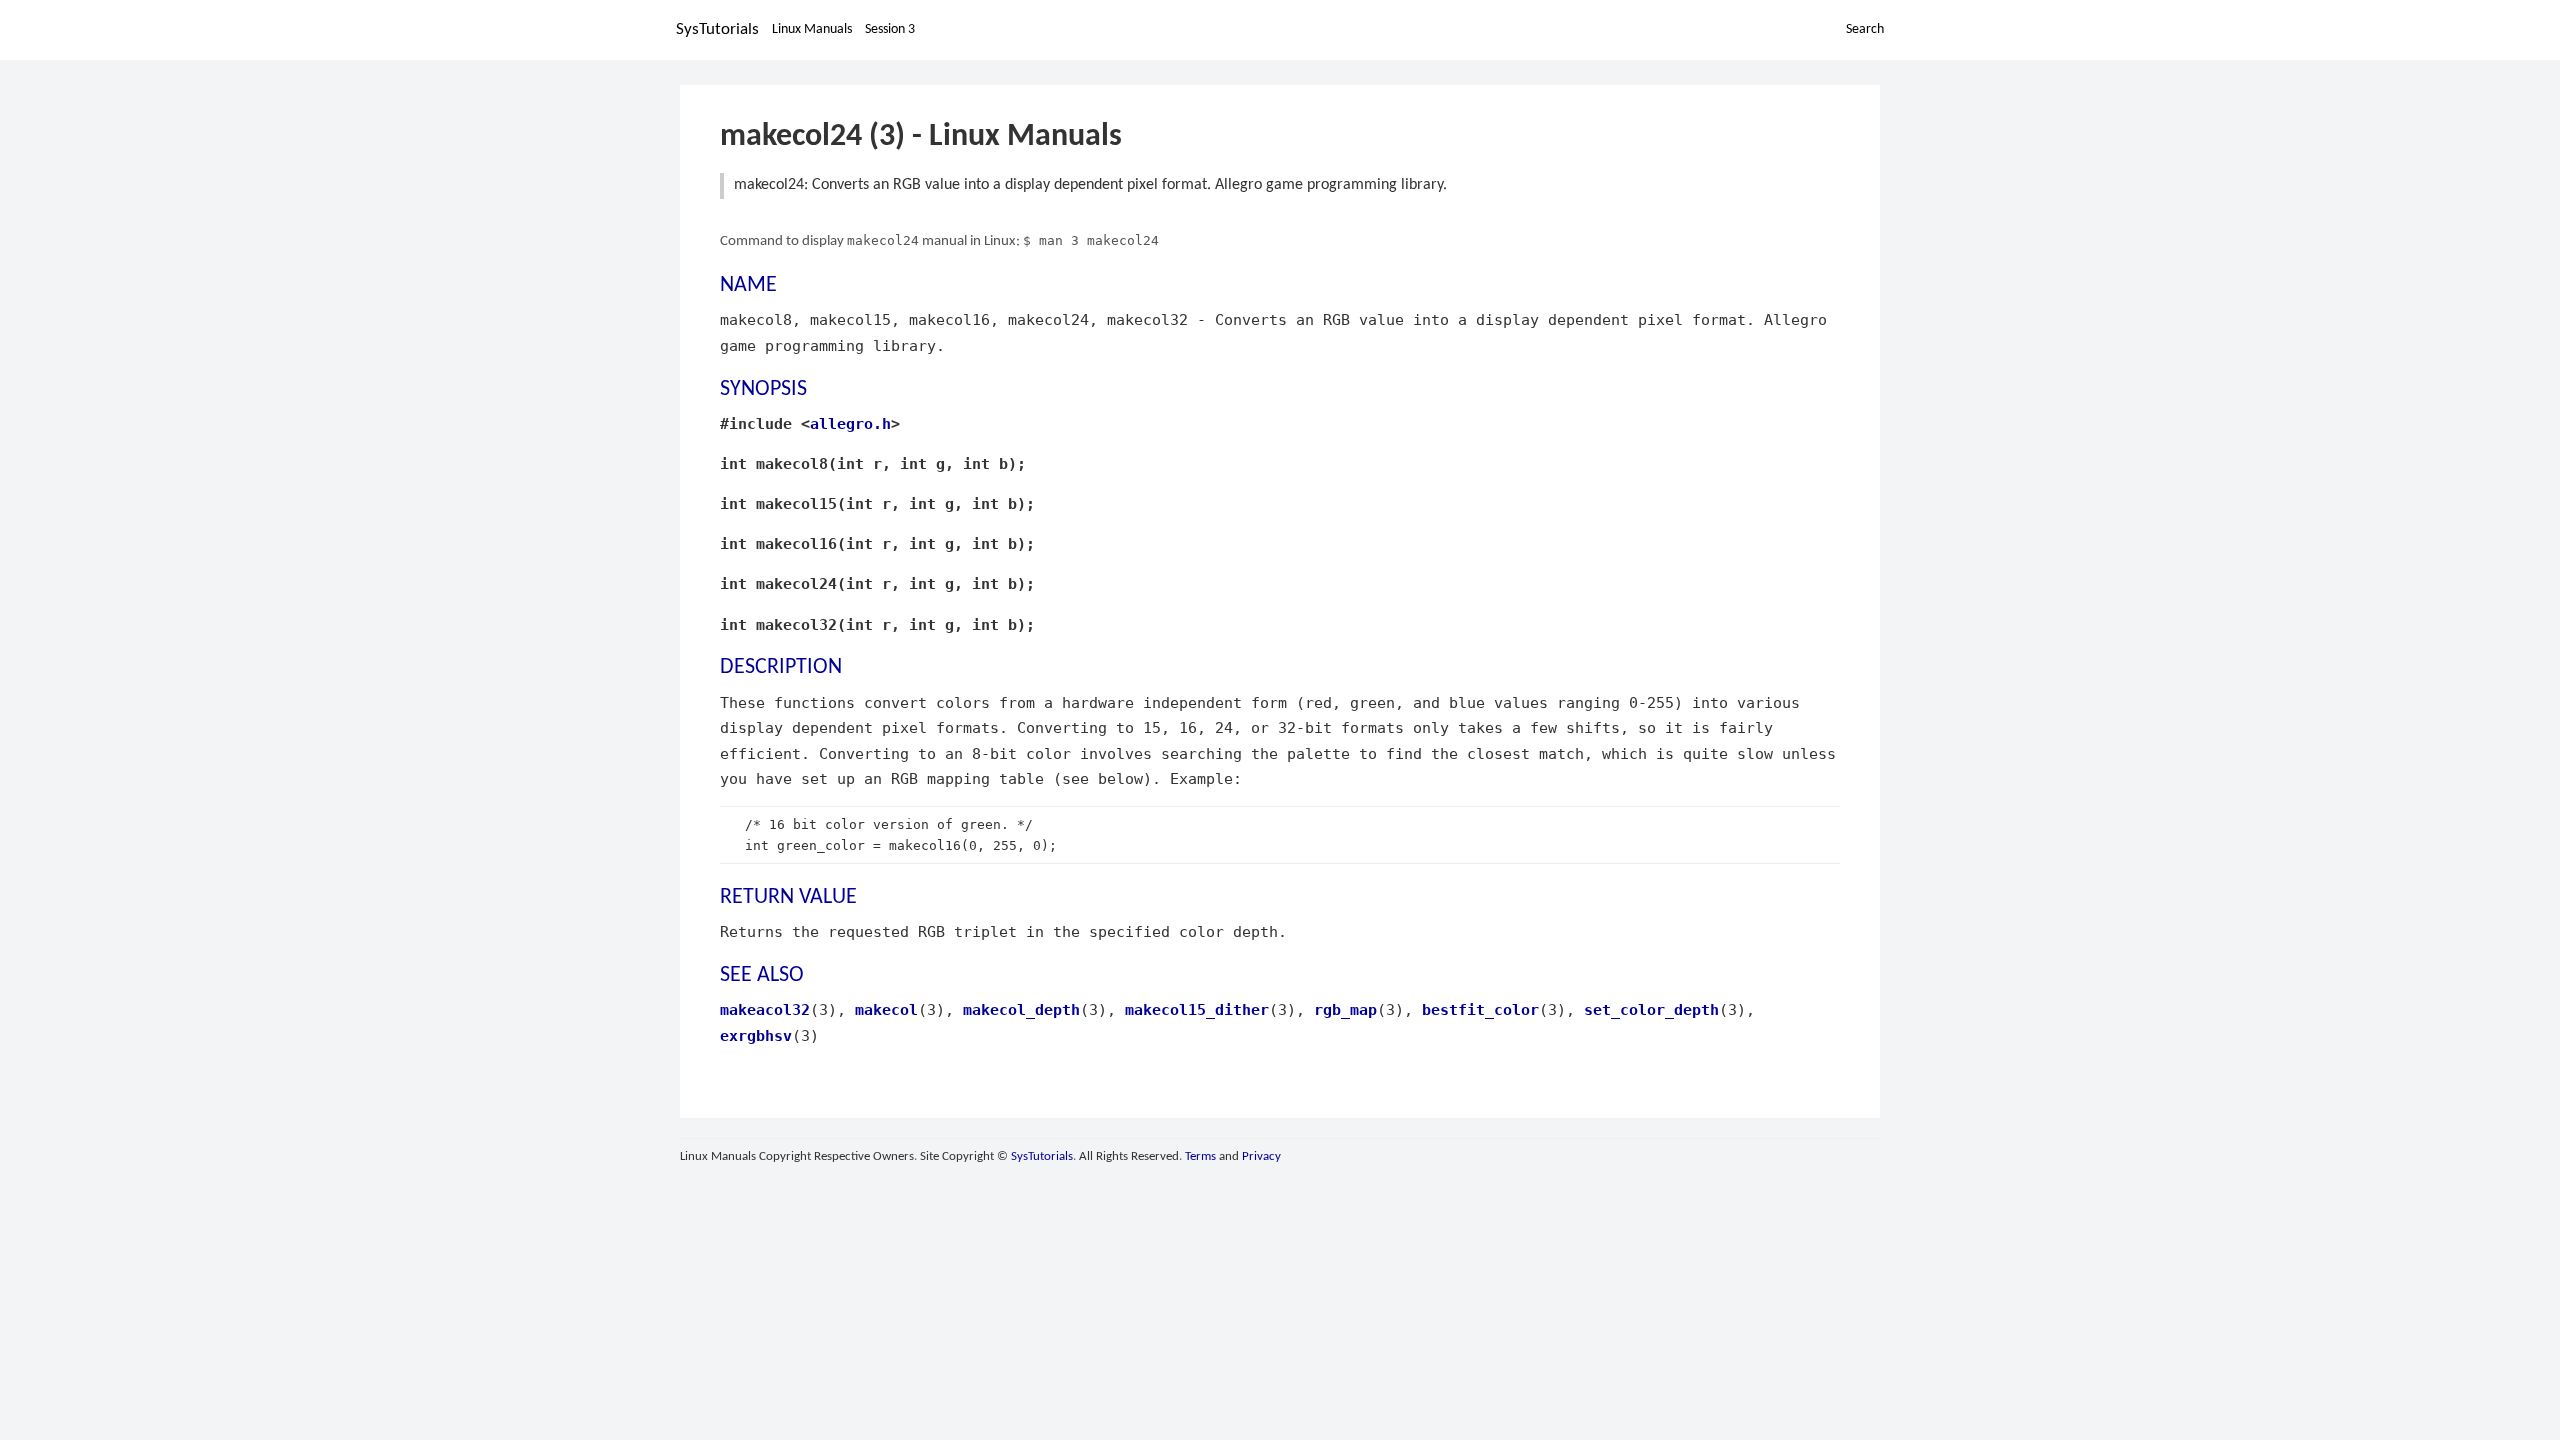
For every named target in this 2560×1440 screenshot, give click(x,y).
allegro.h (850, 423)
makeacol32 (765, 1009)
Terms (1200, 1156)
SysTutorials (717, 29)
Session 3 (890, 29)
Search (1865, 29)
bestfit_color (1480, 1009)
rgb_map (1345, 1009)
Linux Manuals (812, 29)
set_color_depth (1651, 1009)
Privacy (1261, 1156)
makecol (886, 1009)
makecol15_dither (1197, 1009)
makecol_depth (1021, 1009)
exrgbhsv (756, 1035)
